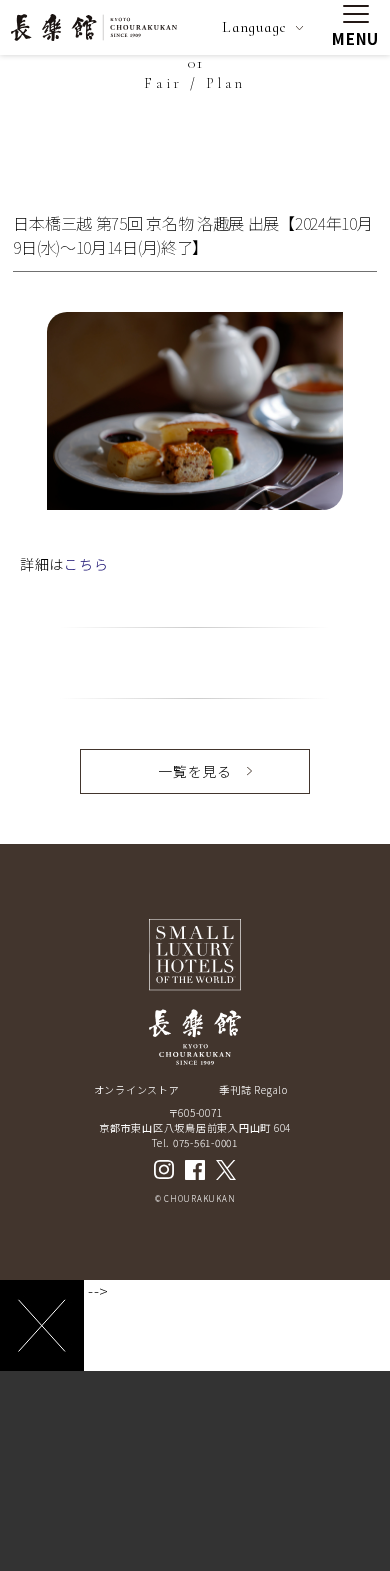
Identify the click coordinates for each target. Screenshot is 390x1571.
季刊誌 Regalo (253, 1089)
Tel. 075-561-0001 (195, 1142)
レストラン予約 (195, 1535)
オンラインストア (137, 1089)
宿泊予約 (117, 1535)
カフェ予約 (273, 1535)
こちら (86, 564)
